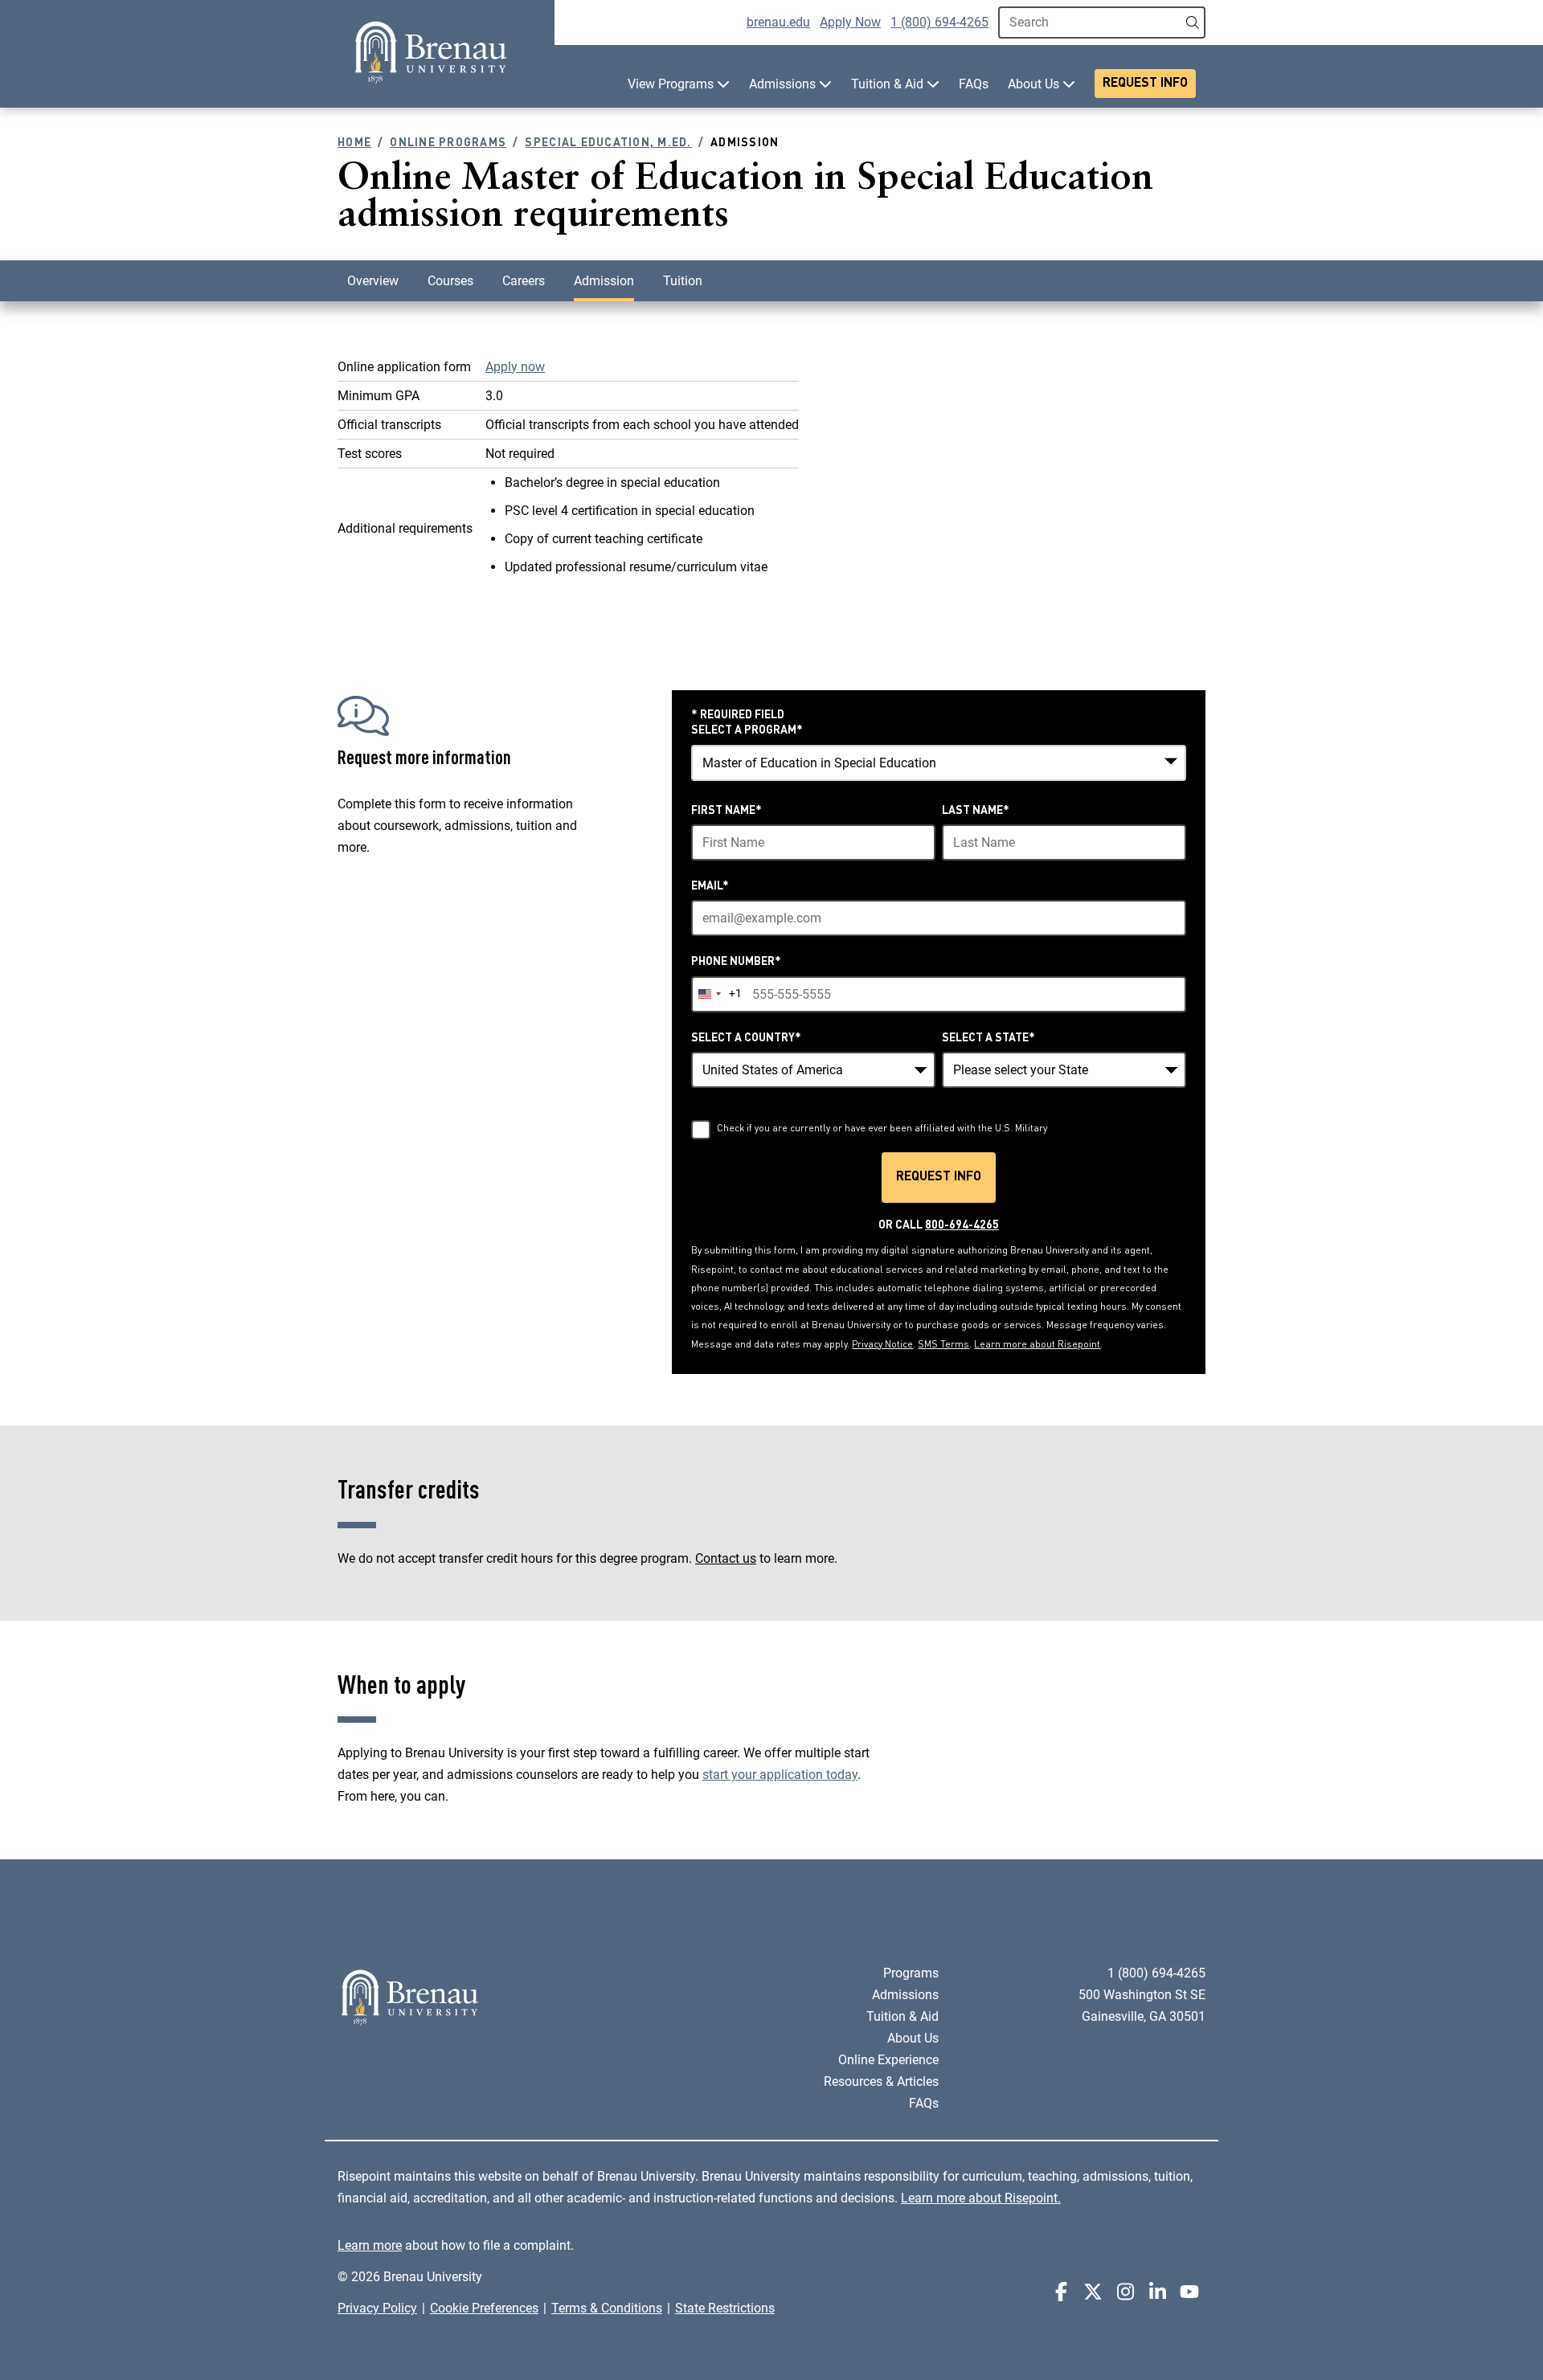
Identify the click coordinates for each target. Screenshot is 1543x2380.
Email (710, 886)
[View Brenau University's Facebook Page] (1061, 2292)
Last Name (976, 811)
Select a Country (746, 1038)
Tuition (683, 281)
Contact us (726, 1558)
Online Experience (888, 2060)
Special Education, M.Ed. (608, 143)
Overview (373, 281)
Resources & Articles (881, 2081)
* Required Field (738, 715)
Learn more (370, 2245)
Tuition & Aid (889, 84)
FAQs (974, 84)
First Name (726, 811)
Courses (450, 281)
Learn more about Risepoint (1037, 1345)
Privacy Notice (882, 1345)
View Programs (672, 84)
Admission (604, 281)
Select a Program (747, 730)
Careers (524, 281)
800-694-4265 (962, 1225)
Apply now (515, 367)
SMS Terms (943, 1345)
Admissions (784, 84)
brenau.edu (778, 22)
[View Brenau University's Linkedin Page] (1157, 2292)
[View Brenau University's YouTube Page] (1189, 2292)
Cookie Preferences (484, 2308)
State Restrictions (725, 2308)
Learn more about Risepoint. (981, 2198)
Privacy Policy (377, 2308)
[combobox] (939, 763)
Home (354, 143)
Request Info (1145, 84)
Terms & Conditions (607, 2308)
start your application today (780, 1775)
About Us (1035, 84)
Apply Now (850, 22)
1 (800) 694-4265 (939, 22)
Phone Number (736, 962)
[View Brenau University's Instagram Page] (1125, 2292)
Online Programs (448, 143)
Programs (911, 1973)
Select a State (988, 1038)
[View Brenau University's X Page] (1093, 2292)
